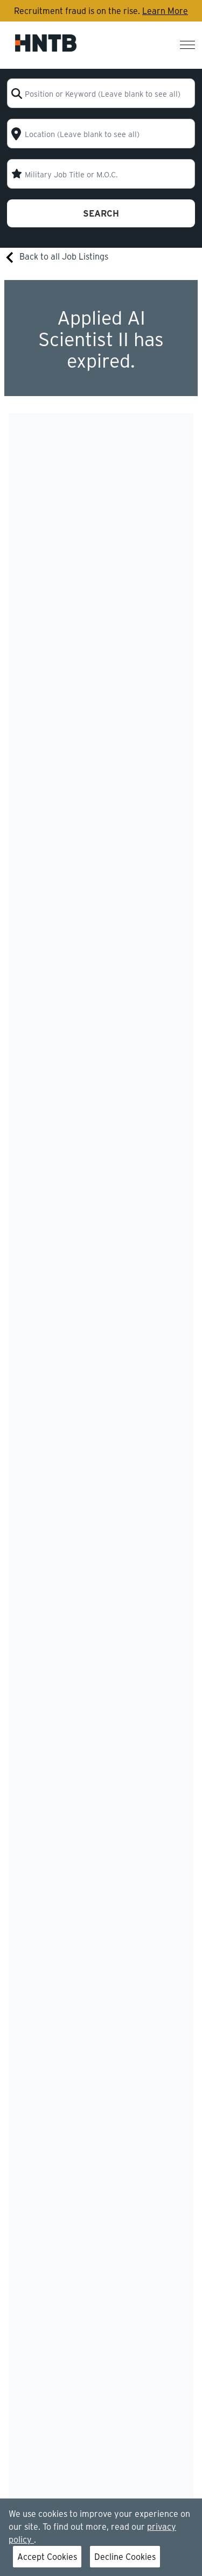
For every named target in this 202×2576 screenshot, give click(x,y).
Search (101, 213)
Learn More (165, 10)
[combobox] (101, 93)
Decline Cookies (125, 2556)
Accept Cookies (47, 2556)
